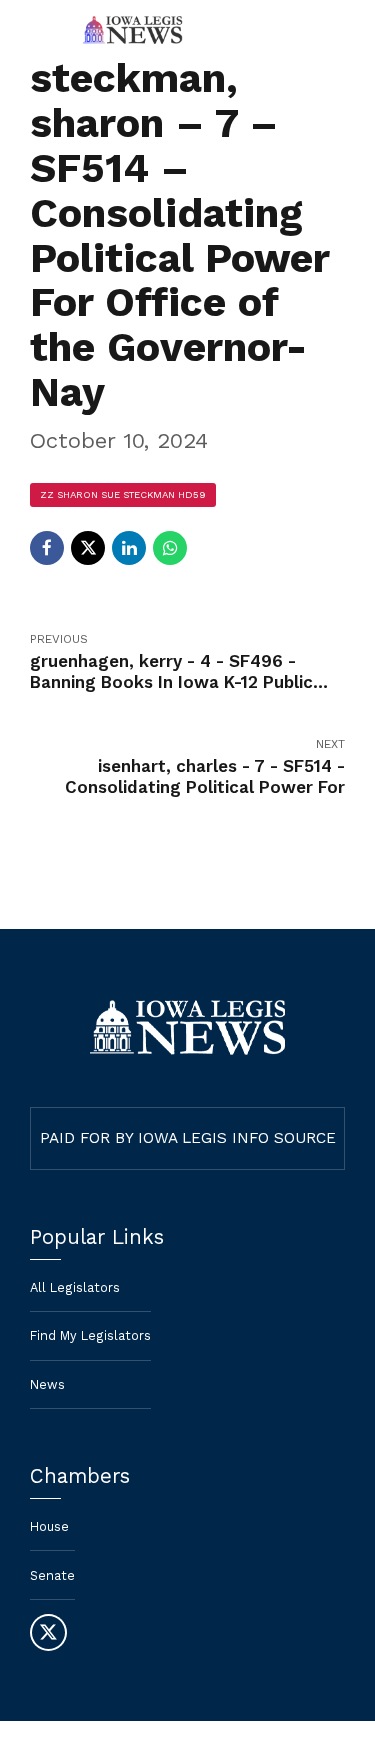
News (47, 1384)
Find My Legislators (90, 1335)
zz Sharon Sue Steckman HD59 (123, 494)
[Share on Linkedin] (129, 548)
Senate (52, 1575)
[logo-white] (187, 1027)
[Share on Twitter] (88, 548)
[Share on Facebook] (47, 548)
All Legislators (75, 1287)
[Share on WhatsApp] (170, 548)
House (49, 1526)
